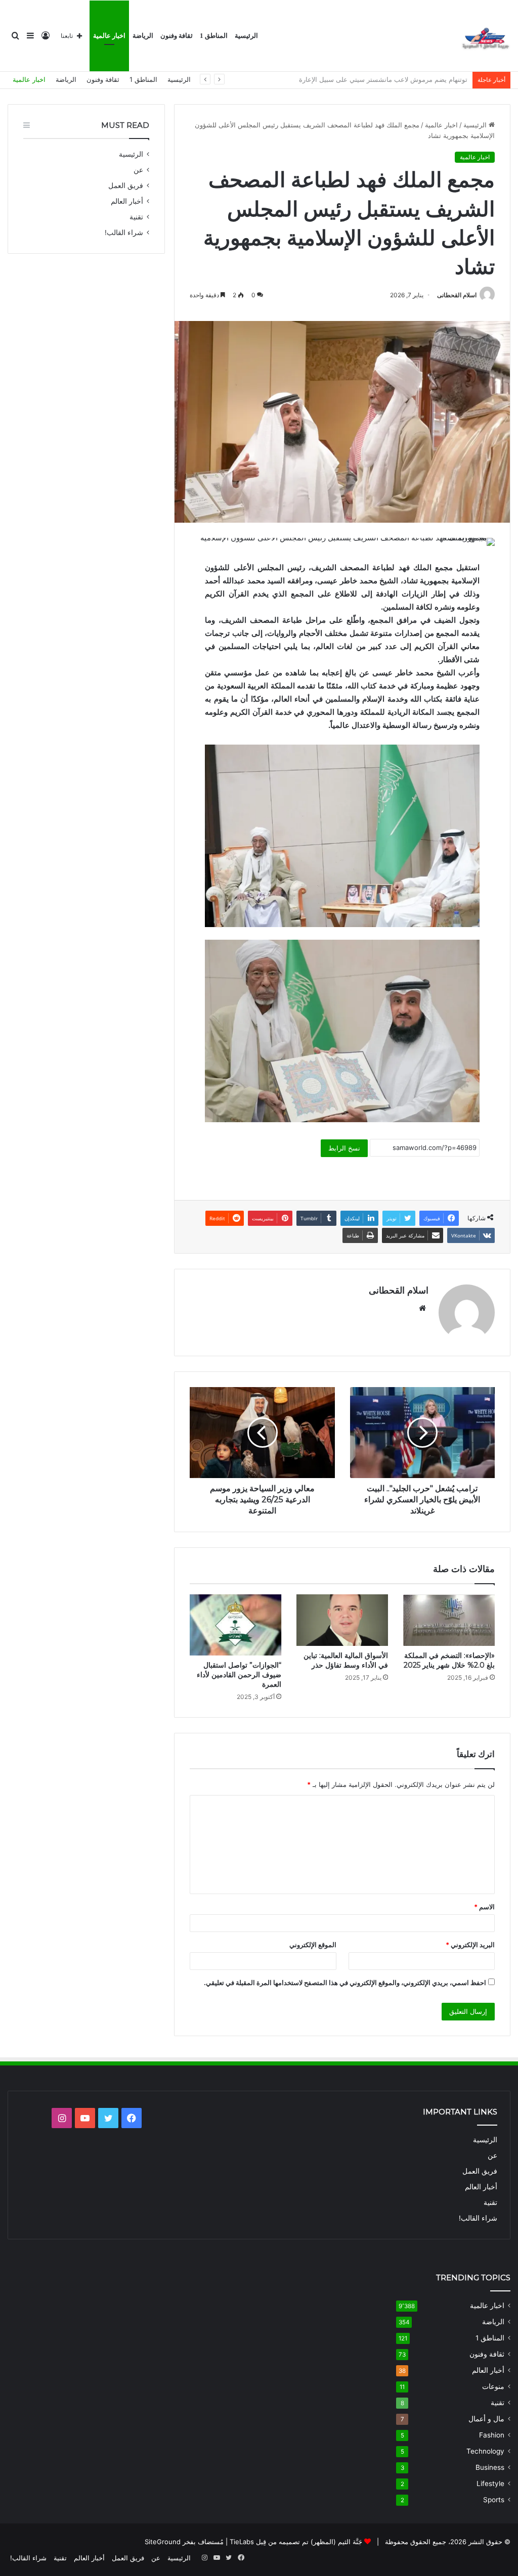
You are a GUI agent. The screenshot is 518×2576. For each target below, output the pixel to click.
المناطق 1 (214, 36)
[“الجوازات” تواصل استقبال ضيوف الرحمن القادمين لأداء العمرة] (235, 1625)
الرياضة (143, 36)
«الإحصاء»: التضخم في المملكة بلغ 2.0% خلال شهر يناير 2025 (449, 1660)
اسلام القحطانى (457, 295)
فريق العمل (126, 186)
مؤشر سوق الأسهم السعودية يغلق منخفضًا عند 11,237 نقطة (384, 79)
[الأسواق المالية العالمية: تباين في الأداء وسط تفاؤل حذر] (342, 1620)
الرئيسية (246, 36)
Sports (494, 2500)
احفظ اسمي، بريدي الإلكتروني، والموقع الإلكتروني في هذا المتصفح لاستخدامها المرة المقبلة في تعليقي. (345, 1983)
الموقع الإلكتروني (313, 1945)
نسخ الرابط (344, 1148)
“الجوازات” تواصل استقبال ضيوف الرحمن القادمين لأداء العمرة (239, 1675)
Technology (485, 2451)
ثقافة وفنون (177, 36)
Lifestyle (490, 2483)
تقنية (136, 217)
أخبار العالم (127, 201)
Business (490, 2467)
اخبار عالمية (109, 36)
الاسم (484, 1907)
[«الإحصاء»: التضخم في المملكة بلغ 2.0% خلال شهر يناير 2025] (449, 1620)
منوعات (493, 2386)
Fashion (492, 2435)
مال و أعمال (486, 2419)
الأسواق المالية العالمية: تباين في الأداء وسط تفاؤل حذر (346, 1660)
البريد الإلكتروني (470, 1945)
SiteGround (163, 2542)
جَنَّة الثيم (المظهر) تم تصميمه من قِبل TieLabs (296, 2542)
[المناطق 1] (485, 36)
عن (138, 170)
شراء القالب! (124, 233)
